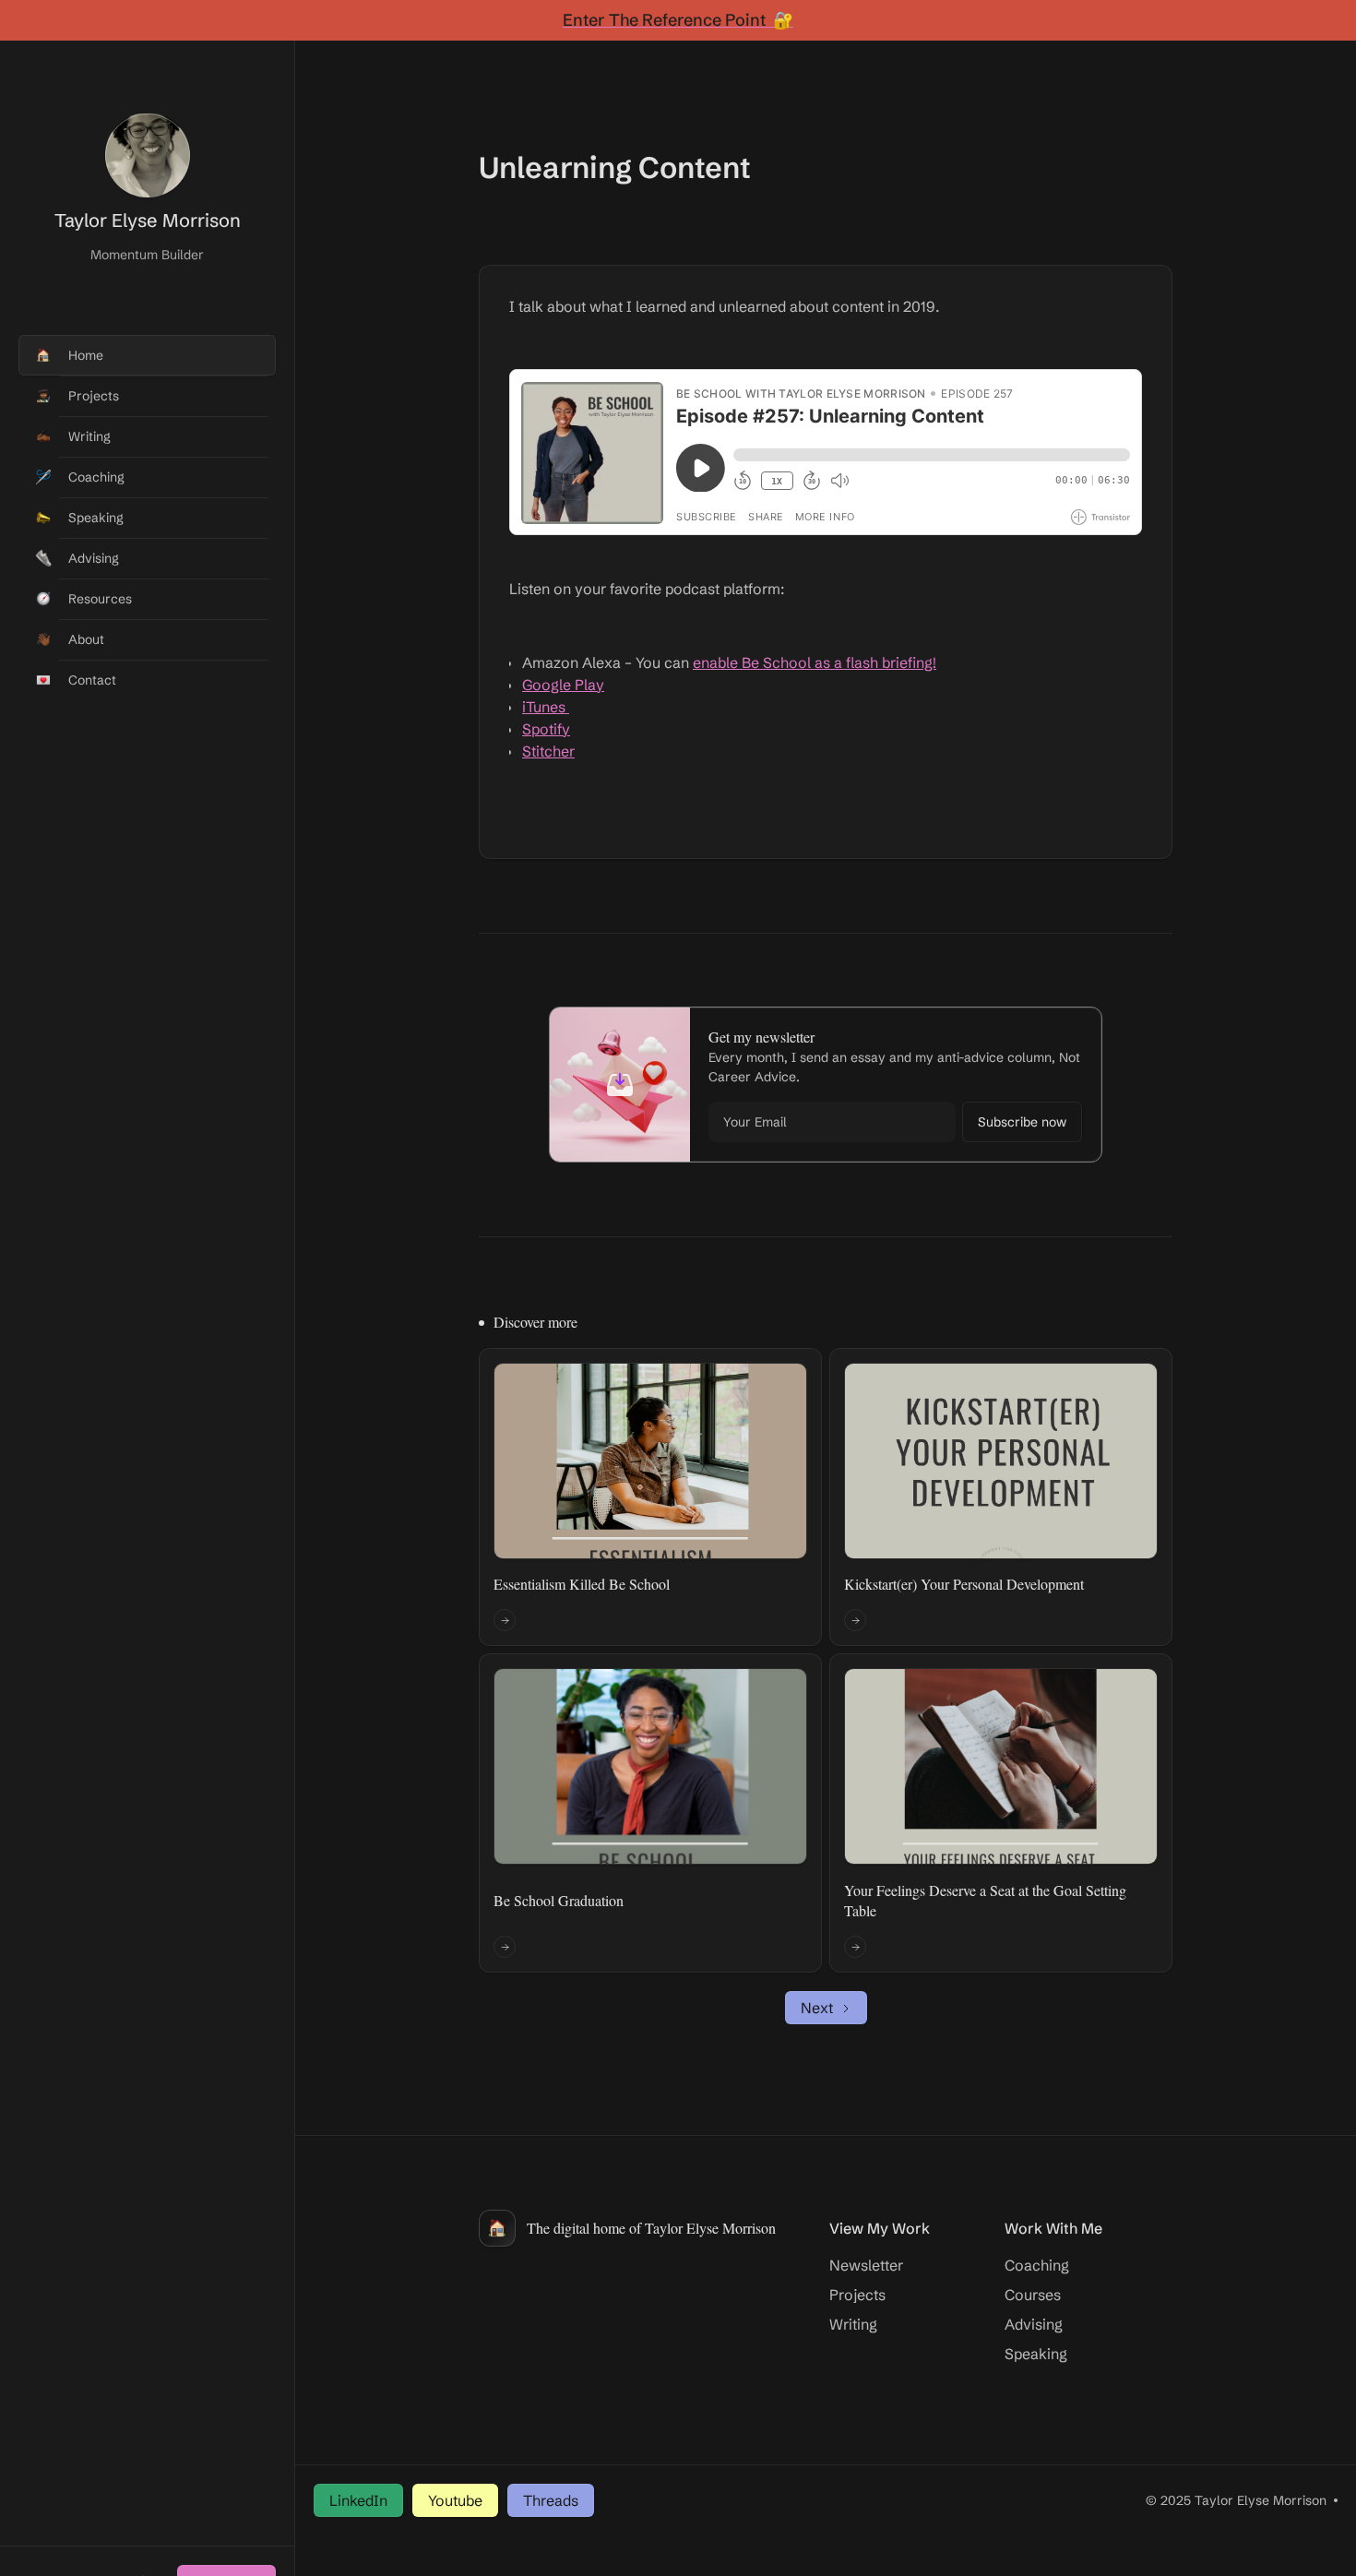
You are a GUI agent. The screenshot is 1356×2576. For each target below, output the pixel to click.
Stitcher (548, 751)
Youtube (455, 2500)
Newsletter (866, 2265)
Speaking (1036, 2354)
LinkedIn (358, 2500)
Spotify (546, 729)
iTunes (546, 707)
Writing (853, 2324)
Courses (1033, 2295)
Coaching (1037, 2265)
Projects (857, 2295)
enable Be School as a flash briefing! (815, 662)
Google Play (563, 685)
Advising (1034, 2324)
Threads (551, 2500)
